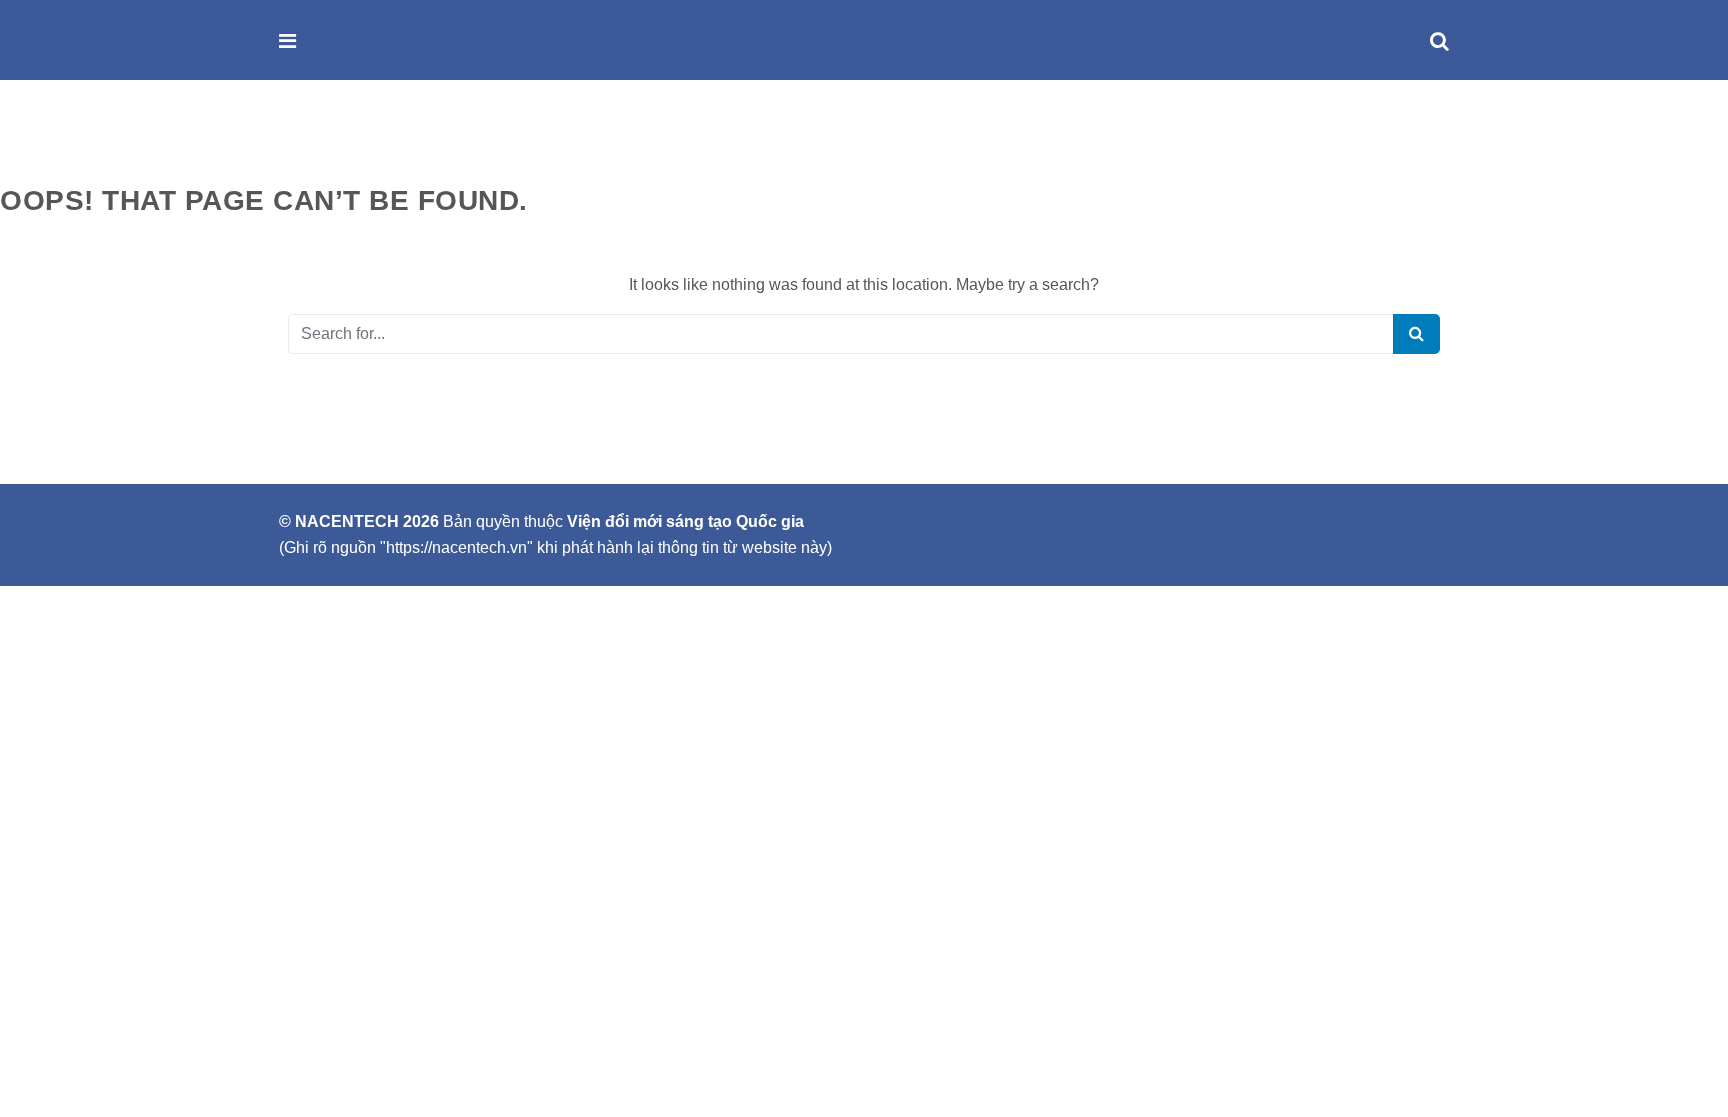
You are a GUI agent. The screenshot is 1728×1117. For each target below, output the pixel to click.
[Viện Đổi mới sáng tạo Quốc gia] (331, 41)
